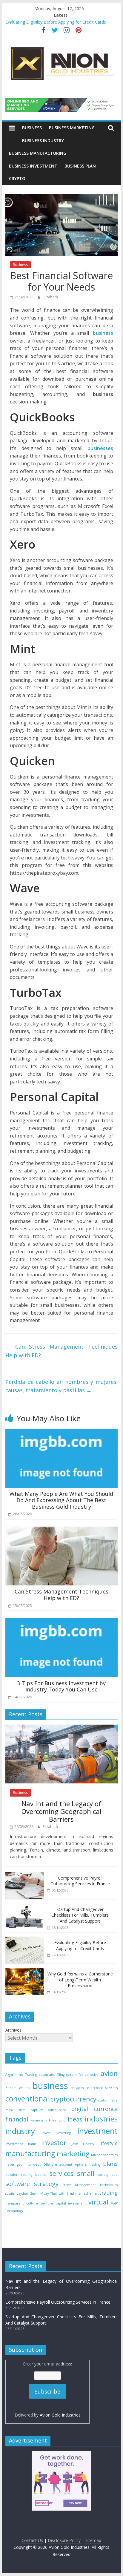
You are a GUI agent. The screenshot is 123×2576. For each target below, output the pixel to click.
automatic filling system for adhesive (69, 2075)
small (86, 2173)
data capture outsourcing (43, 2110)
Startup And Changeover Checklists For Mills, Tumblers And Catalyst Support (80, 1915)
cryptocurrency (73, 2099)
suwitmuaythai (17, 2193)
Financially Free (43, 2120)
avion (109, 2073)
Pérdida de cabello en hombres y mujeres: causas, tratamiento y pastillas (61, 1386)
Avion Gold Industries (60, 2415)
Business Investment (33, 166)
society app (108, 2175)
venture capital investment (63, 2203)
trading (108, 2193)
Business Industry (43, 141)
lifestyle (109, 2143)
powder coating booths (26, 2175)
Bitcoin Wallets (18, 2088)
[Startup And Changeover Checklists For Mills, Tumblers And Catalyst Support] (25, 1907)
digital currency (94, 2109)
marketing (73, 2154)
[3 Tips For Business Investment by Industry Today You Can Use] (61, 1622)
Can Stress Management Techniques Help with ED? (61, 1351)
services (61, 2173)
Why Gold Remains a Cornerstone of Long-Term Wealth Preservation (80, 1980)
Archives (13, 2030)
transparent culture (22, 2203)
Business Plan (80, 166)
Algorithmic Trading (21, 2075)
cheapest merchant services (94, 2088)
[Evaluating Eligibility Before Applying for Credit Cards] (25, 1940)
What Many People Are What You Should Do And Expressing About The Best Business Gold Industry (61, 1500)
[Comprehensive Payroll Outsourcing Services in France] (25, 1875)
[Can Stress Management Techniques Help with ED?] (61, 1530)
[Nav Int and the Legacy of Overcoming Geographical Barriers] (61, 1728)
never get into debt (23, 2164)
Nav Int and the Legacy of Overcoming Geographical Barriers (61, 1811)
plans (110, 2163)
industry (20, 2131)
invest (46, 2133)
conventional (27, 2099)
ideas (75, 2119)
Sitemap (93, 2540)
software (18, 2184)
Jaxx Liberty (83, 2144)
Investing (64, 2133)
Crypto (17, 178)
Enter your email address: (48, 2389)
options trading (87, 2164)
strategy (46, 2184)
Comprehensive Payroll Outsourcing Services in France (80, 1881)
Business (32, 128)
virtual (98, 2202)
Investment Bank (21, 2144)
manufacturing (30, 2153)
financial (17, 2119)
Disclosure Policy (64, 2540)
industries (101, 2119)
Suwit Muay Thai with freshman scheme (64, 2193)
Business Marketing (72, 128)
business (50, 2086)
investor (54, 2143)
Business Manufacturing (38, 153)
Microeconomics (104, 2155)
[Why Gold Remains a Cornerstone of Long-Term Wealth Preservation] (25, 1971)
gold (62, 2120)
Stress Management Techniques (90, 2185)
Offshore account (58, 2164)
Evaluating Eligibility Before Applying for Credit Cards (56, 22)
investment (97, 2131)
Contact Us (32, 2540)
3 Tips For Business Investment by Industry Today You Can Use (61, 1686)
